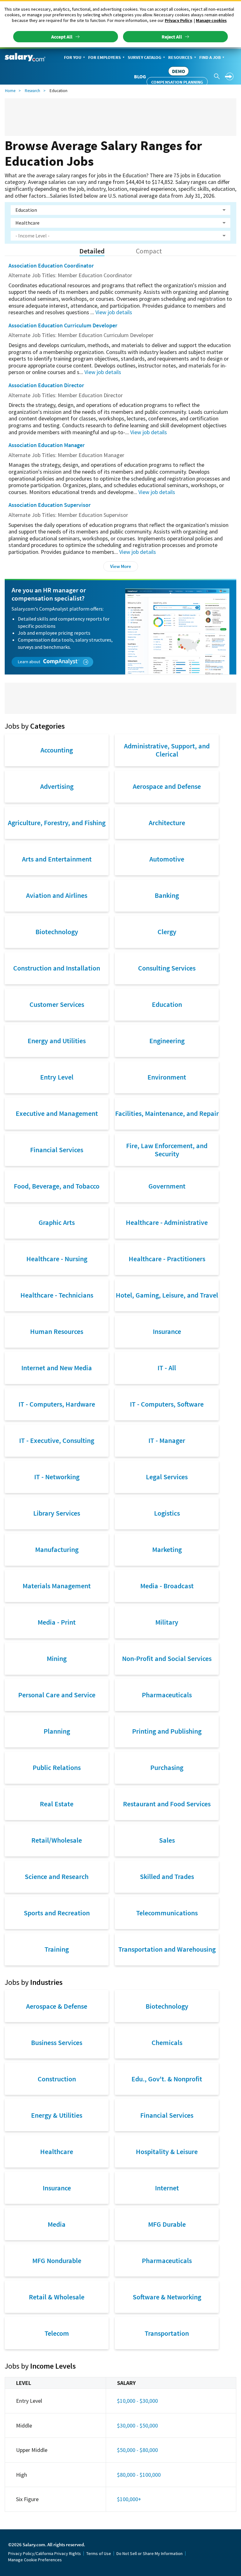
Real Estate (57, 1804)
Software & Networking (167, 2297)
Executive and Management (57, 1113)
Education (167, 1004)
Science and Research (57, 1876)
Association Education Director (46, 385)
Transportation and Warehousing (167, 1949)
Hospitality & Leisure (167, 2152)
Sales (167, 1840)
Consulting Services (167, 968)
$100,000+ (129, 2499)
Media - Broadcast (167, 1586)
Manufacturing (57, 1549)
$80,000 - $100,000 (139, 2475)
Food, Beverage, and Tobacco (57, 1186)
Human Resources (57, 1331)
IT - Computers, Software (167, 1404)
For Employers (104, 57)
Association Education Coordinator (51, 265)
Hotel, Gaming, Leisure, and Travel (167, 1295)
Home (10, 91)
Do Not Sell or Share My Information (150, 2553)
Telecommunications (167, 1913)
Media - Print (57, 1622)
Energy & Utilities (57, 2115)
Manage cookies (211, 20)
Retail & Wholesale (57, 2297)
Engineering (167, 1041)
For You (73, 57)
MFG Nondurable (57, 2261)
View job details (114, 312)
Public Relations (57, 1767)
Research (32, 91)
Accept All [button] (62, 37)
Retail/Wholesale (57, 1840)
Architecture (167, 823)
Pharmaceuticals (167, 1695)
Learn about (29, 662)
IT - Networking (57, 1477)
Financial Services (57, 1150)
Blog (140, 76)
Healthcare (57, 2152)
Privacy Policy (178, 20)
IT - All (167, 1368)
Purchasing (167, 1767)
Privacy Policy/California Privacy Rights (45, 2553)
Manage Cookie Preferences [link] (35, 2560)
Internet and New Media (57, 1368)
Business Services (57, 2043)
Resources (180, 57)
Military (167, 1622)
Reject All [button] (172, 37)
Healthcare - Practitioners (167, 1259)
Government (167, 1186)
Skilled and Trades (167, 1876)
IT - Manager (167, 1440)
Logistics (167, 1513)
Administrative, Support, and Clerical (167, 750)
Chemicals (167, 2043)
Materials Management (57, 1586)
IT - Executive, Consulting (57, 1440)
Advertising (57, 786)
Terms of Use (99, 2553)
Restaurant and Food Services (167, 1804)
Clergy (167, 932)
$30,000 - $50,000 (137, 2425)
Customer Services (57, 1004)
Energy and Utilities (57, 1041)
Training (57, 1949)
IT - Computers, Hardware (57, 1404)
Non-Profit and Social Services (167, 1658)
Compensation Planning (177, 82)
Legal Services (167, 1477)
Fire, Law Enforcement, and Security (167, 1150)
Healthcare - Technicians (57, 1295)
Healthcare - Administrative (167, 1222)
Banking (167, 895)
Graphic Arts (57, 1222)
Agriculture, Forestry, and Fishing (57, 823)
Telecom (57, 2333)
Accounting (57, 750)
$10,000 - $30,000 (137, 2401)
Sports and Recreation (57, 1913)
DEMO (179, 71)
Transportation (167, 2333)
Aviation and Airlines (57, 895)
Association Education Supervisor (50, 505)
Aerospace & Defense (57, 2006)
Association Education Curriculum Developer (63, 325)
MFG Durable (167, 2224)
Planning (57, 1731)
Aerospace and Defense (167, 786)
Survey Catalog (145, 57)
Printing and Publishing (167, 1731)
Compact (149, 251)
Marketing (167, 1549)
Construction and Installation (57, 968)
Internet (167, 2188)
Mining (57, 1658)
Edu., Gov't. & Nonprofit (167, 2079)
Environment (167, 1077)
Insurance (167, 1331)
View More (121, 566)
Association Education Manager (47, 445)
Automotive (167, 859)
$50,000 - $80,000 (137, 2450)
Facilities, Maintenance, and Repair (167, 1113)
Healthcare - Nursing (57, 1259)
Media (57, 2224)
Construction (57, 2079)
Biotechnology (57, 932)
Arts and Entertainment (57, 859)
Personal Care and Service (57, 1695)
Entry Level (57, 1077)
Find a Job (210, 57)
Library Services (57, 1513)
